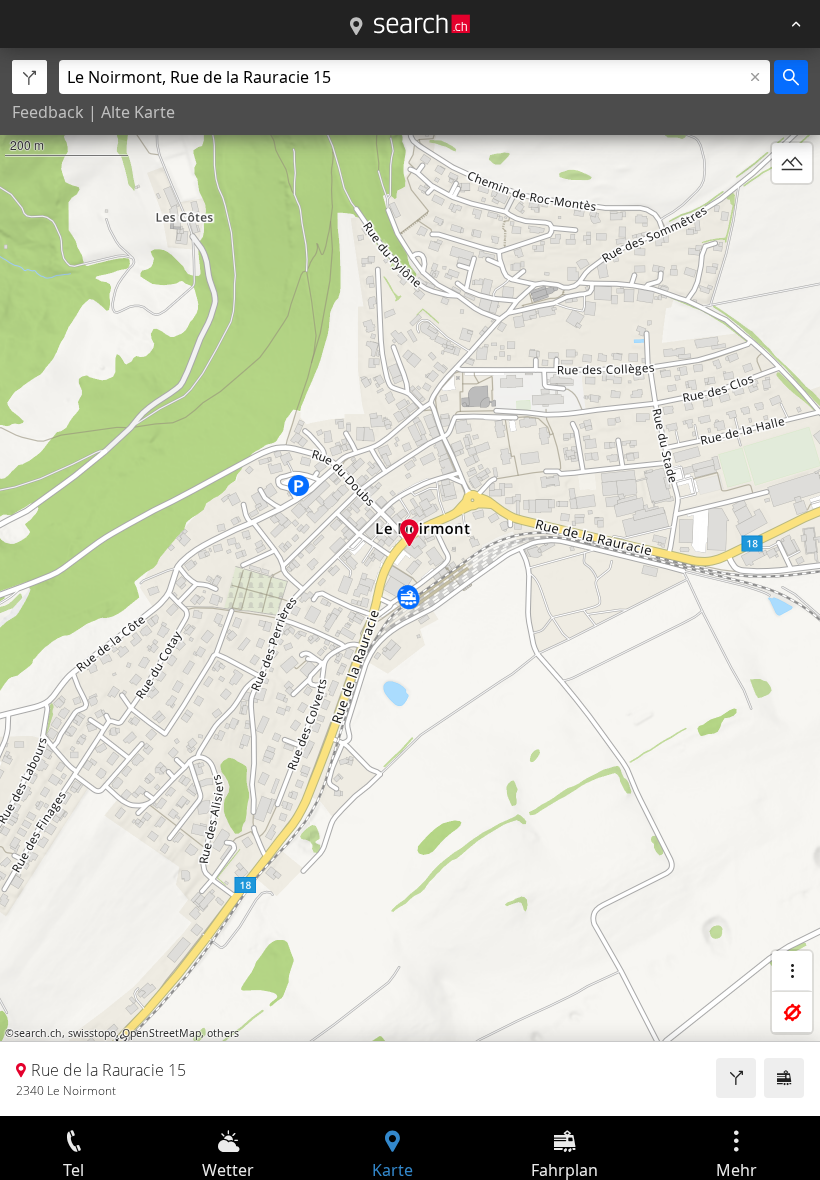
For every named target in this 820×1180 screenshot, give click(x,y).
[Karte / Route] (356, 27)
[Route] (736, 1078)
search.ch (38, 1033)
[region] (410, 582)
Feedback (48, 112)
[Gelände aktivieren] (792, 163)
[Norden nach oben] (792, 211)
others (223, 1033)
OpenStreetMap (161, 1033)
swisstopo (92, 1033)
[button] (409, 532)
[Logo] (422, 24)
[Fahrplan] (784, 1078)
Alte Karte (138, 112)
